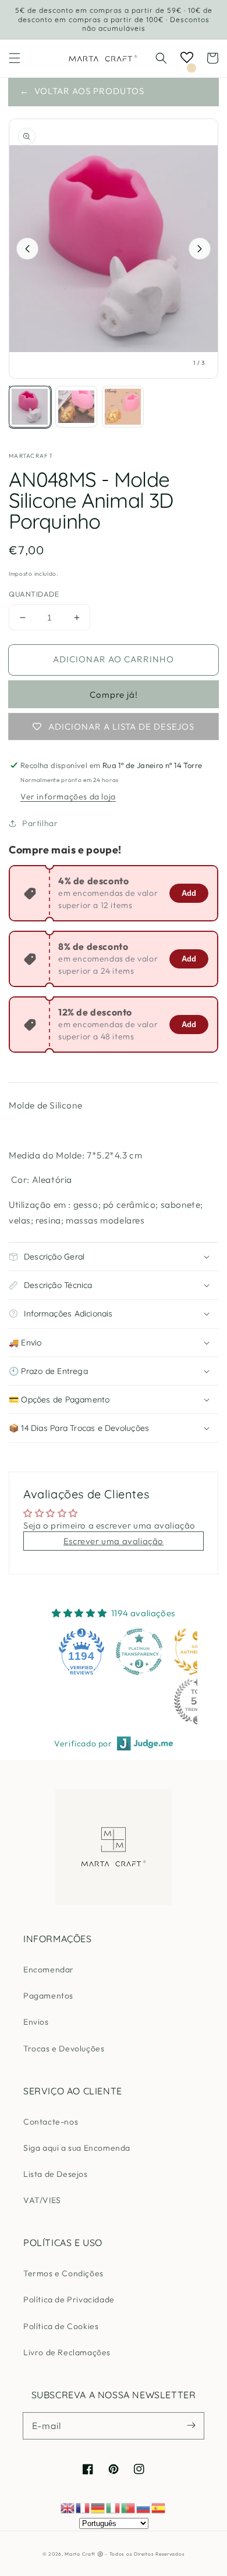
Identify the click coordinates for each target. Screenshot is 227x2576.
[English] (68, 2507)
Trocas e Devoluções (64, 2048)
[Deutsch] (98, 2507)
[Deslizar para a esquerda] (27, 249)
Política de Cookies (61, 2326)
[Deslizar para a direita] (200, 249)
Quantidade (34, 594)
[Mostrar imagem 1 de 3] (30, 407)
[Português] (129, 2507)
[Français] (83, 2507)
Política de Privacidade (69, 2299)
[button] (15, 58)
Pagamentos (48, 1996)
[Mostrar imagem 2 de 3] (76, 407)
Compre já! (114, 695)
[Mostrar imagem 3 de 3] (123, 407)
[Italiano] (114, 2507)
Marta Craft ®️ (84, 2554)
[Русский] (144, 2507)
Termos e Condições (63, 2273)
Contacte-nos (51, 2122)
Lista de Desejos (56, 2174)
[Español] (159, 2507)
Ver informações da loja (68, 797)
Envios (36, 2022)
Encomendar (49, 1969)
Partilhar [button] (40, 823)
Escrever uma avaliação (114, 1541)
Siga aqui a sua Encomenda (77, 2148)
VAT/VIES (42, 2200)
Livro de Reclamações (67, 2352)
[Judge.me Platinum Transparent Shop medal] (139, 1652)
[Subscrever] (191, 2426)
